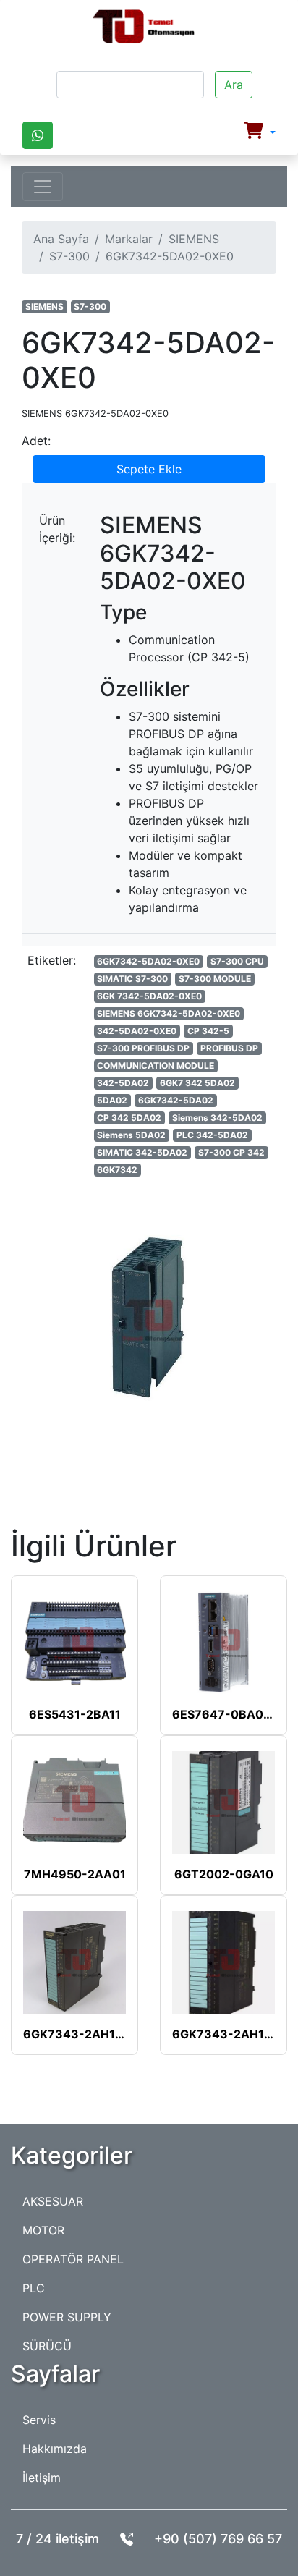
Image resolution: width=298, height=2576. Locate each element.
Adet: (36, 441)
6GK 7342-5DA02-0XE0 (149, 996)
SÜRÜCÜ (47, 2346)
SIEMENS (194, 239)
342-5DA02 (123, 1083)
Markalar (129, 239)
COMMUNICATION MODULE (156, 1065)
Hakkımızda (55, 2449)
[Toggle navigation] (43, 187)
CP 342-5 (208, 1031)
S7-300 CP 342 (231, 1152)
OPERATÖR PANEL (73, 2259)
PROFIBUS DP (229, 1048)
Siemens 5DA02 (131, 1135)
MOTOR (43, 2230)
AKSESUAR (53, 2201)
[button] (260, 132)
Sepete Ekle (149, 469)
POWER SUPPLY (67, 2317)
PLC (34, 2288)
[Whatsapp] (38, 135)
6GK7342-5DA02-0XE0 (148, 961)
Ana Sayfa (61, 239)
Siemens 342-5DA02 (217, 1118)
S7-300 (69, 256)
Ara (234, 85)
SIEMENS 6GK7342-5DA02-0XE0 (169, 1013)
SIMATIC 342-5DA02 (142, 1152)
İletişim (42, 2478)
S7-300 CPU (237, 961)
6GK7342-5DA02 (176, 1100)
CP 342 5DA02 (129, 1118)
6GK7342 (117, 1170)
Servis (39, 2420)
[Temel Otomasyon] (143, 27)
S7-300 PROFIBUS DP (143, 1048)
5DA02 (112, 1100)
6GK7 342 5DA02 (197, 1083)
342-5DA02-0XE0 (137, 1031)
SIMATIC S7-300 (132, 979)
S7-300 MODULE (215, 979)
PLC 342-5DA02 (212, 1135)
